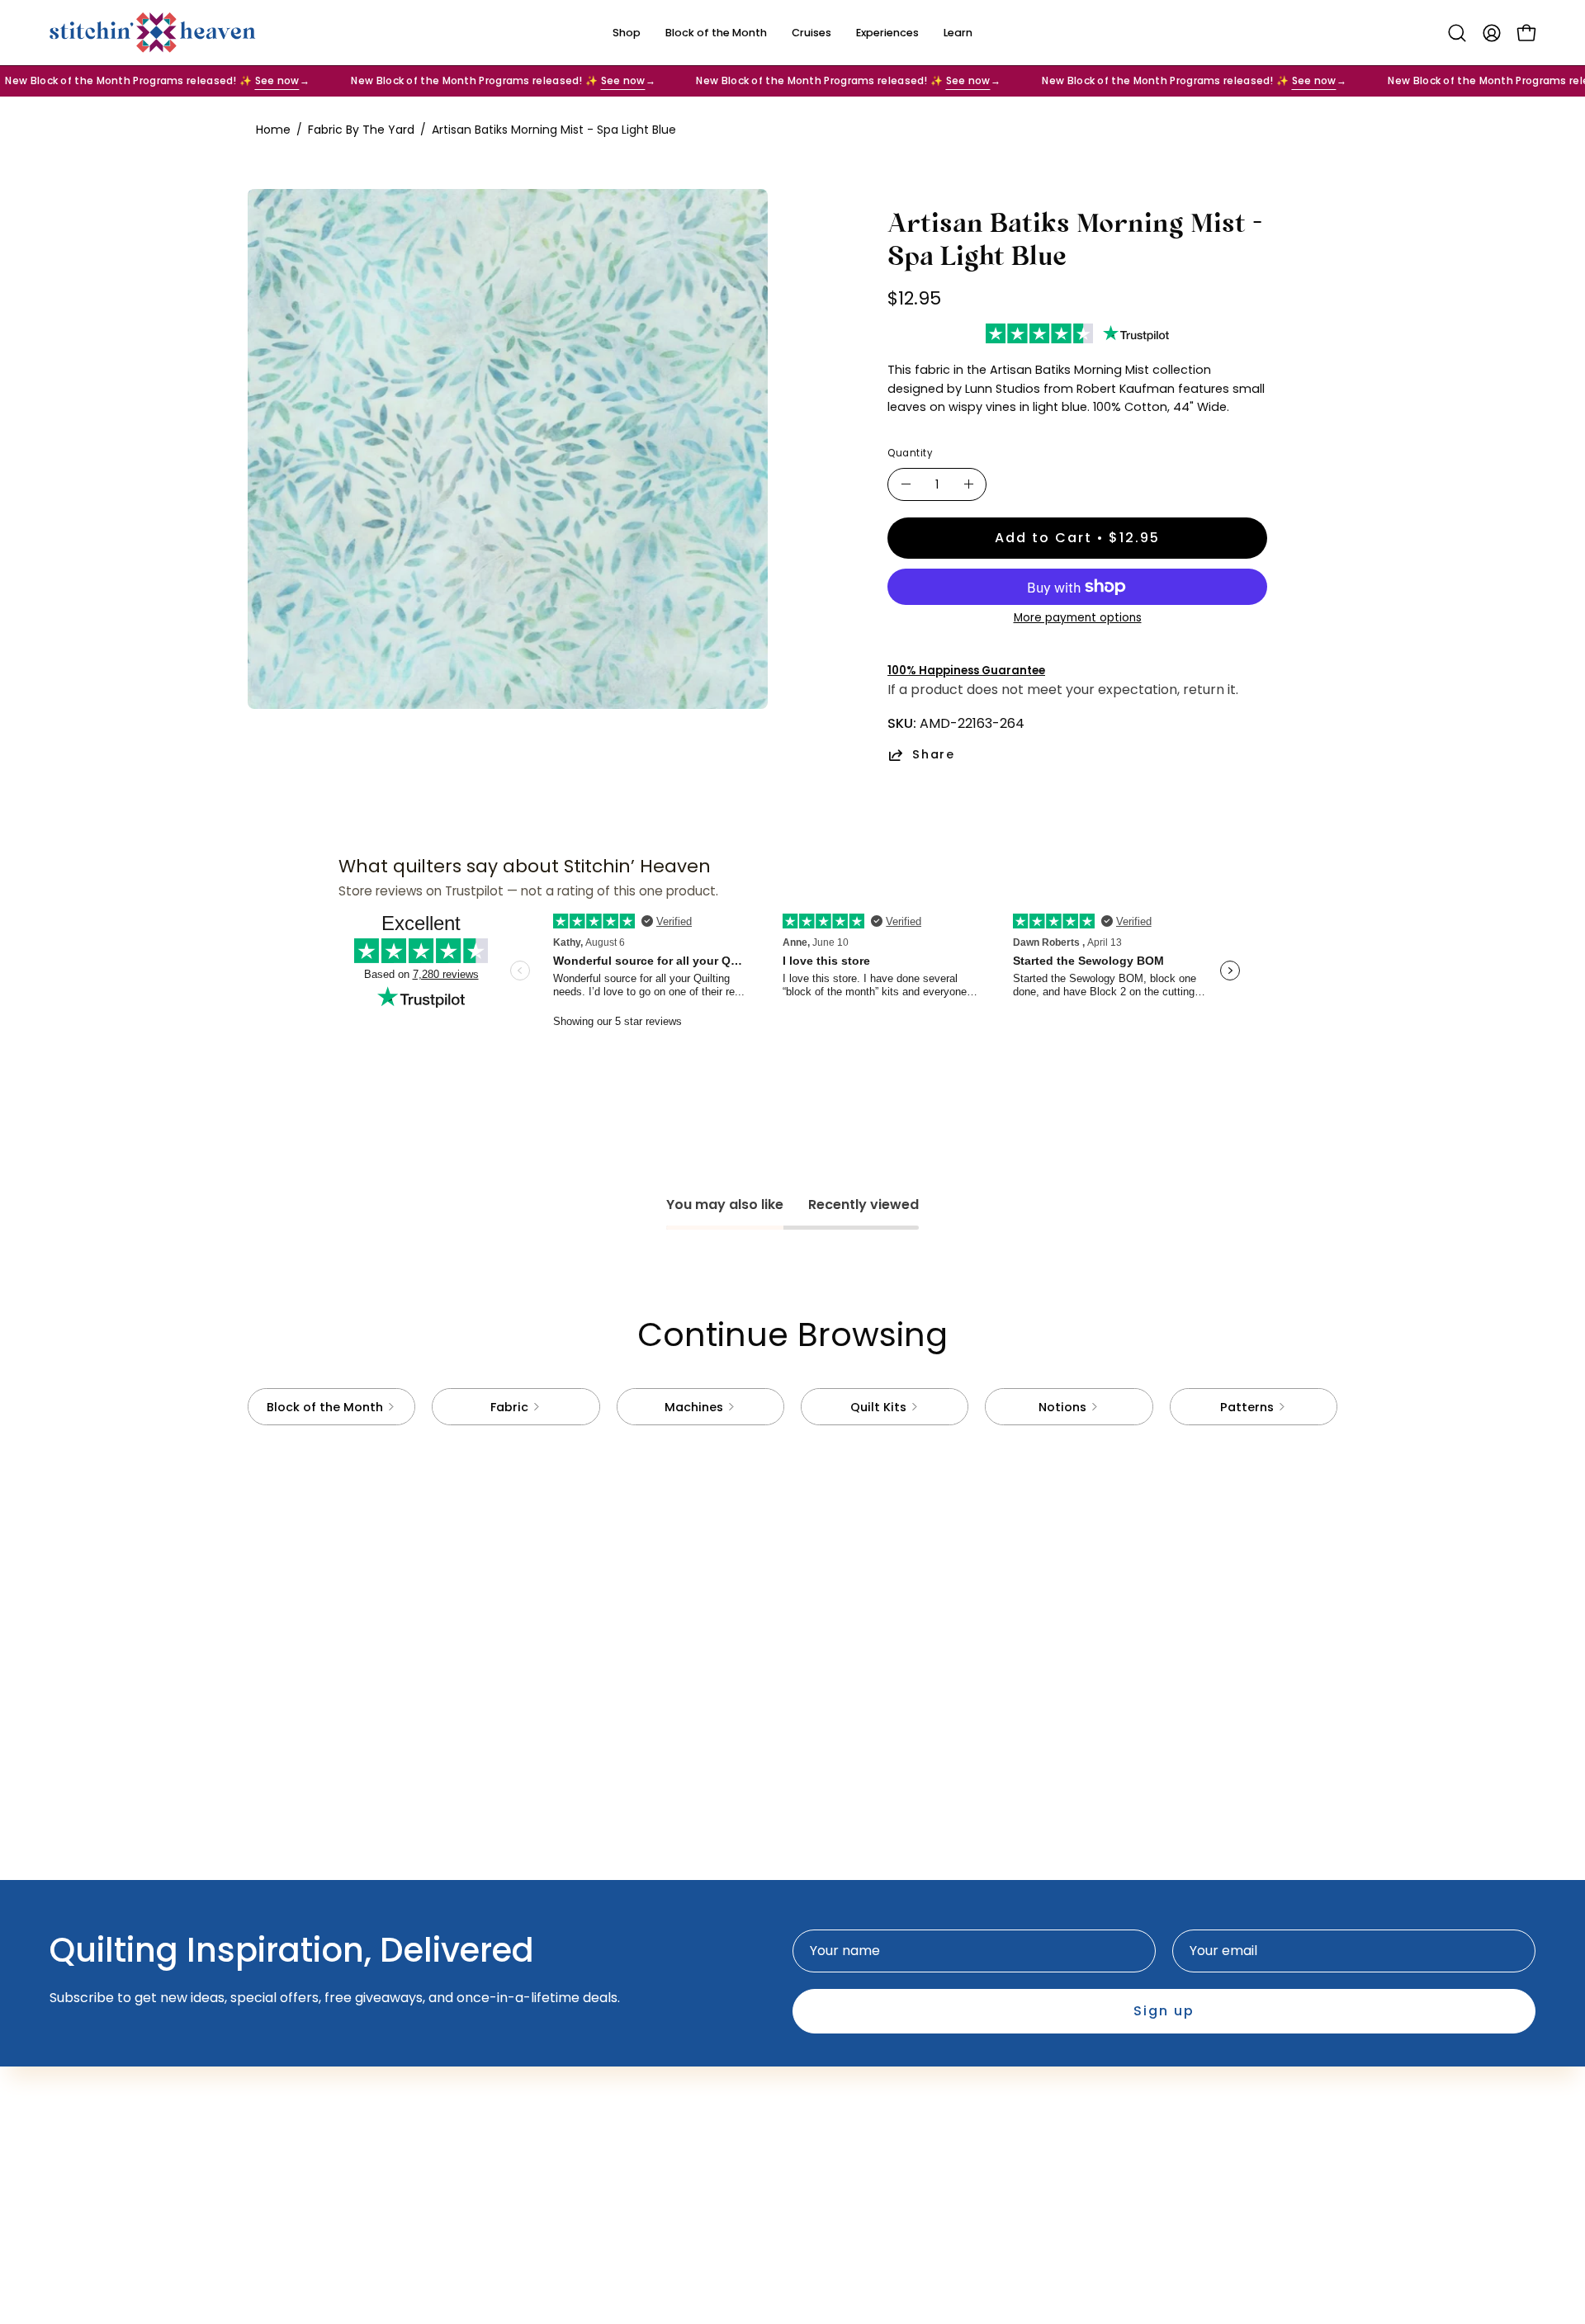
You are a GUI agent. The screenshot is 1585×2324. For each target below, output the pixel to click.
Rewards (613, 2120)
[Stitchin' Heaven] (153, 33)
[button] (1457, 33)
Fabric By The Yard (361, 130)
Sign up (1164, 2011)
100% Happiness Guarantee (966, 671)
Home (273, 130)
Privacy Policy (854, 2093)
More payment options (1078, 618)
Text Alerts (620, 2093)
